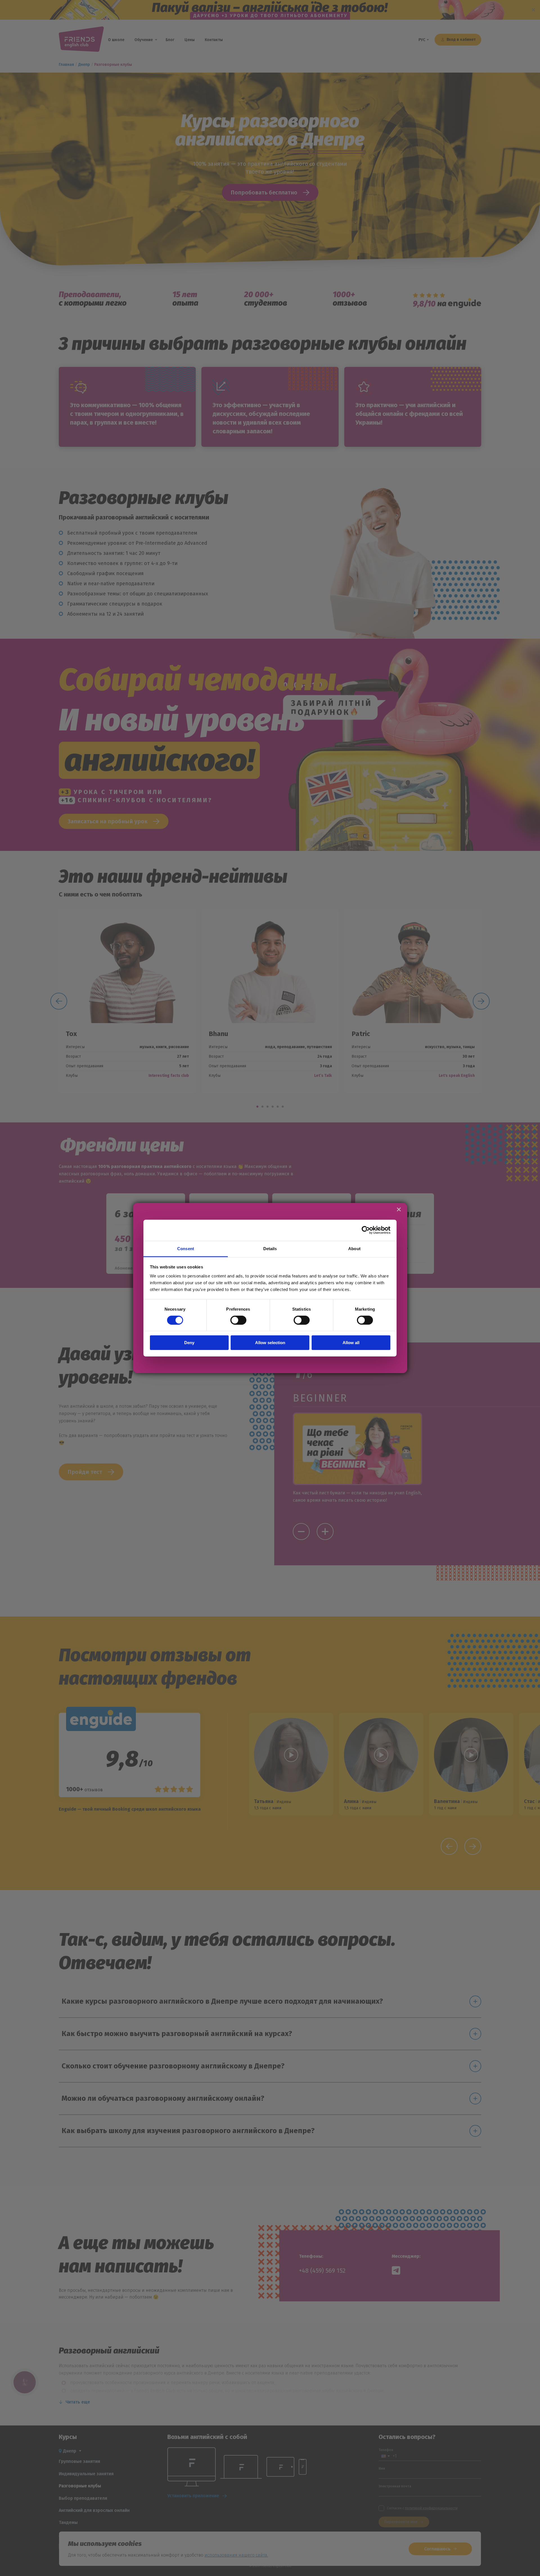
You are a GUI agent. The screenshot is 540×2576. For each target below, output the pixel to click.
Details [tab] (270, 1248)
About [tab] (354, 1248)
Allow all (351, 1343)
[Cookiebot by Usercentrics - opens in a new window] (366, 1230)
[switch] (238, 1320)
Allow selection (270, 1343)
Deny (189, 1343)
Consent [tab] (186, 1248)
